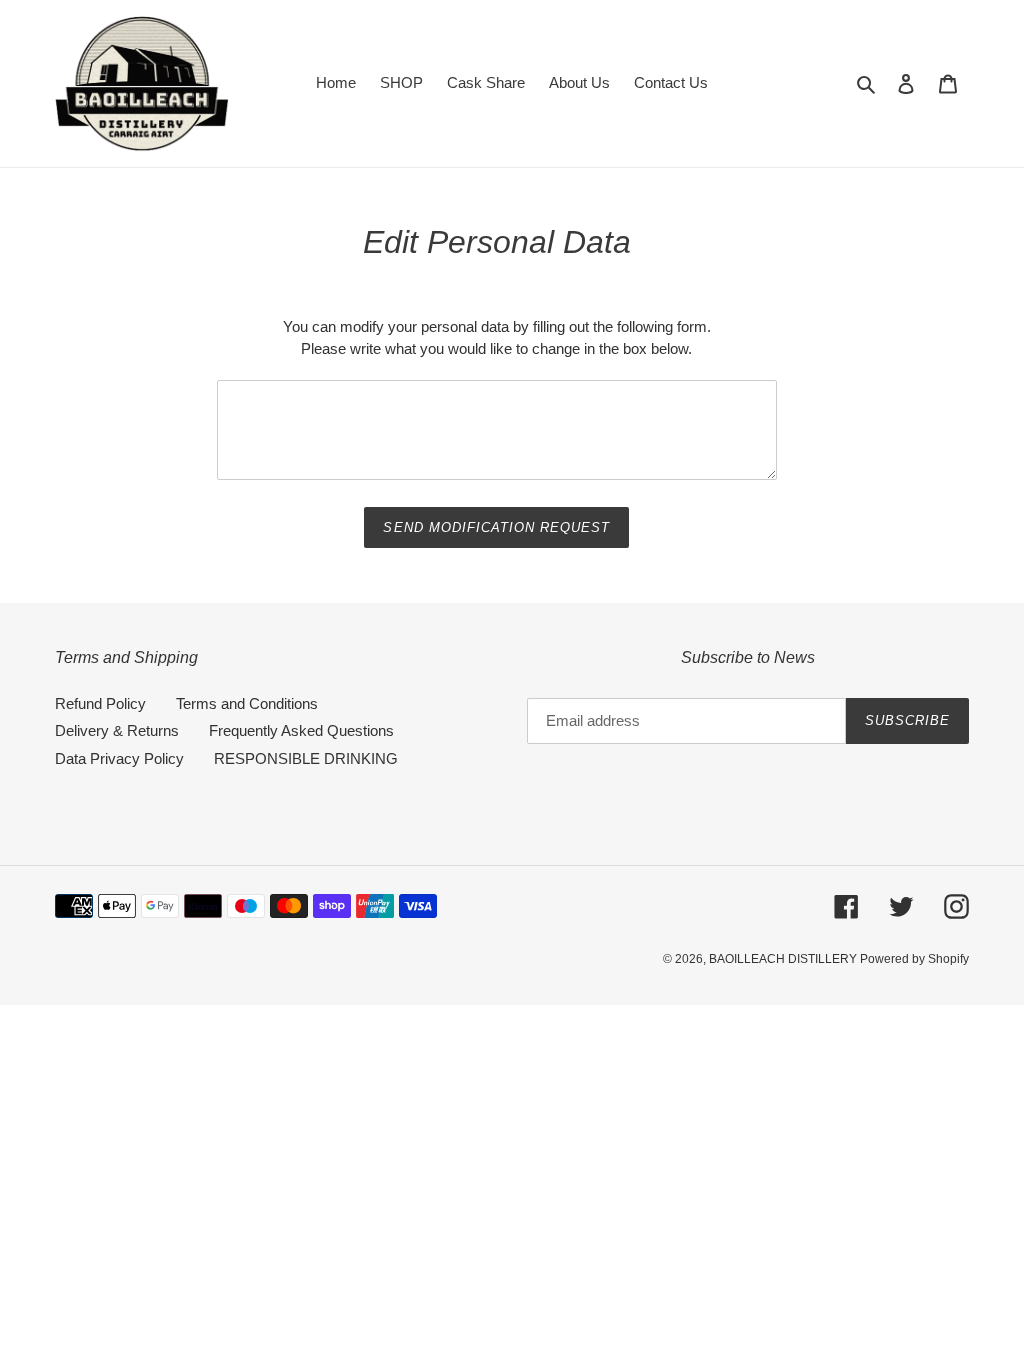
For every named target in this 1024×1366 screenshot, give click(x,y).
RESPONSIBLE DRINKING (306, 758)
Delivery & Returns (117, 730)
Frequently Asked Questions (301, 730)
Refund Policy (100, 703)
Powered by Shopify (914, 959)
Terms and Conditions (247, 703)
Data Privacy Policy (119, 758)
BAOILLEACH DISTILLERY (784, 959)
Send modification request (496, 527)
